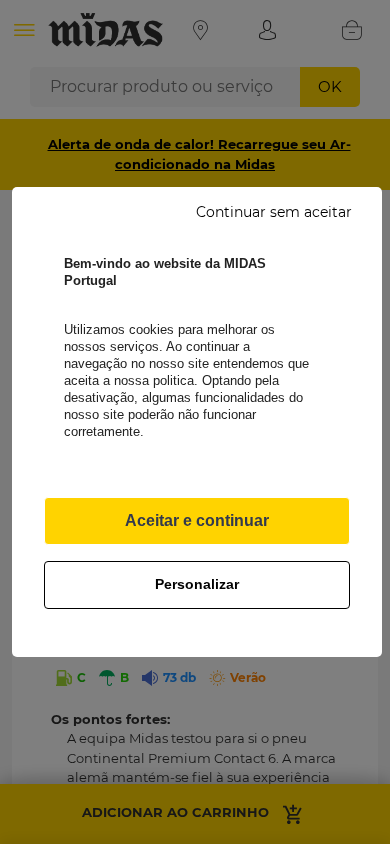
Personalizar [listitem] (197, 584)
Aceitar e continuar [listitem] (197, 520)
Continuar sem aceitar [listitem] (274, 212)
